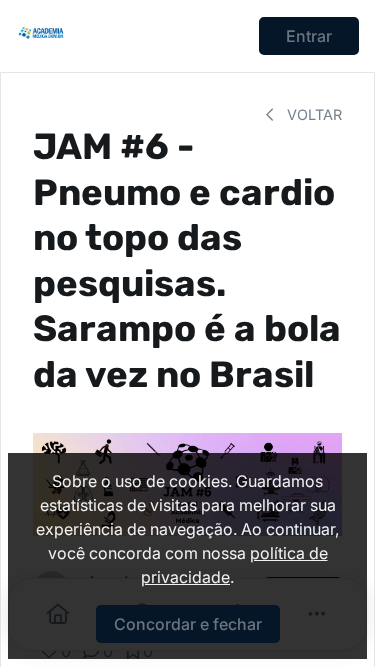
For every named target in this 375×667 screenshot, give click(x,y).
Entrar (309, 36)
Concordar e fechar (188, 624)
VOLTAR (312, 114)
